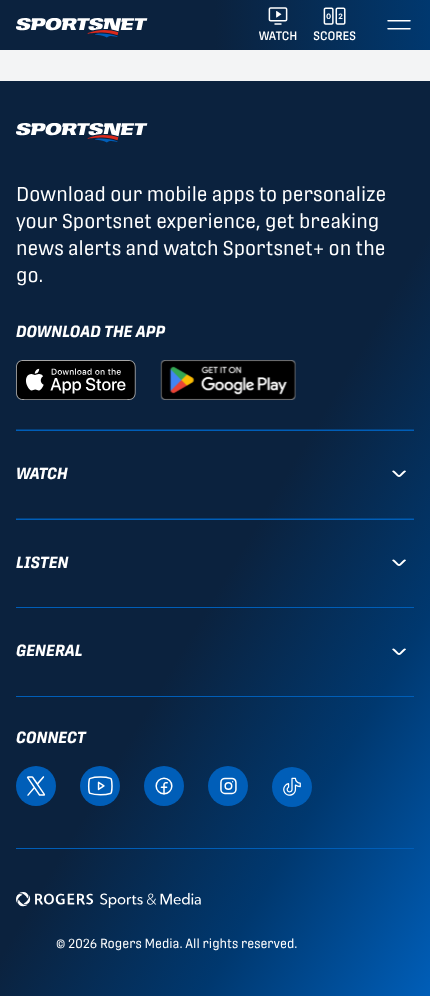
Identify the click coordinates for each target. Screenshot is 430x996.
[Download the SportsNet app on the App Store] (76, 378)
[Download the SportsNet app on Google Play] (228, 378)
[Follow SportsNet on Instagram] (228, 784)
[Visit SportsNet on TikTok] (292, 785)
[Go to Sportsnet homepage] (81, 27)
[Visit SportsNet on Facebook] (164, 784)
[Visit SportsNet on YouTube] (100, 784)
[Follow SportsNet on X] (36, 784)
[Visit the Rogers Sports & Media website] (108, 899)
